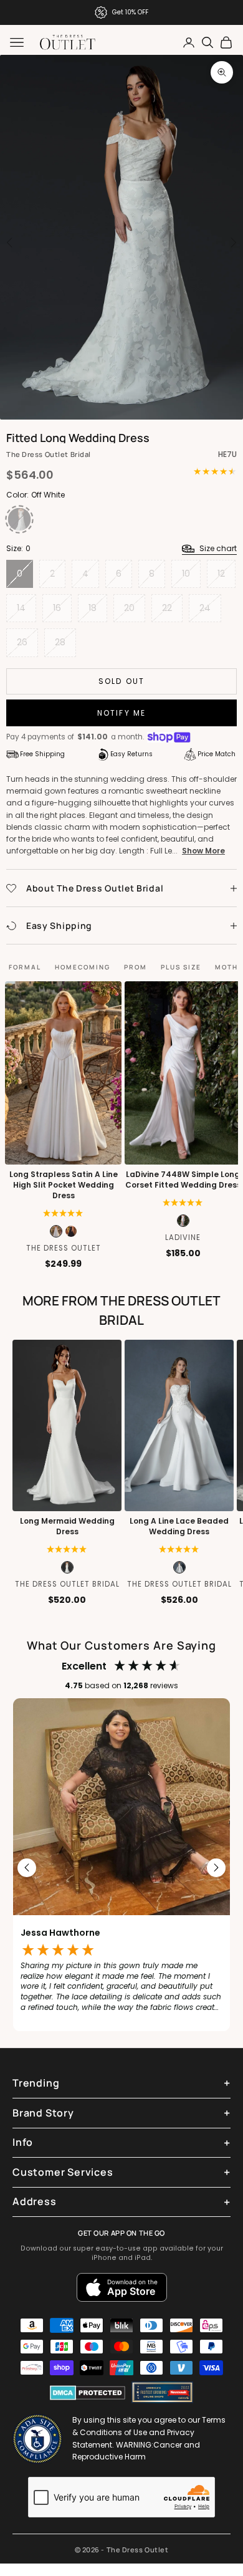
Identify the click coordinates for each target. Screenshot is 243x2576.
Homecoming (83, 967)
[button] (183, 1203)
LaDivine (183, 1238)
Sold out (121, 681)
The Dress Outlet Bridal (49, 454)
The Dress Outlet (64, 1248)
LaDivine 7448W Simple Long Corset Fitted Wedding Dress (183, 1180)
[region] (121, 1868)
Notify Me (121, 713)
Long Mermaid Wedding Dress (67, 1526)
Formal (25, 967)
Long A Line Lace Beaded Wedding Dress (179, 1526)
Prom (136, 967)
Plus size (181, 967)
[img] (63, 1213)
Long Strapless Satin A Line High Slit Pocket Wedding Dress (64, 1185)
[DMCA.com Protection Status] (88, 2393)
